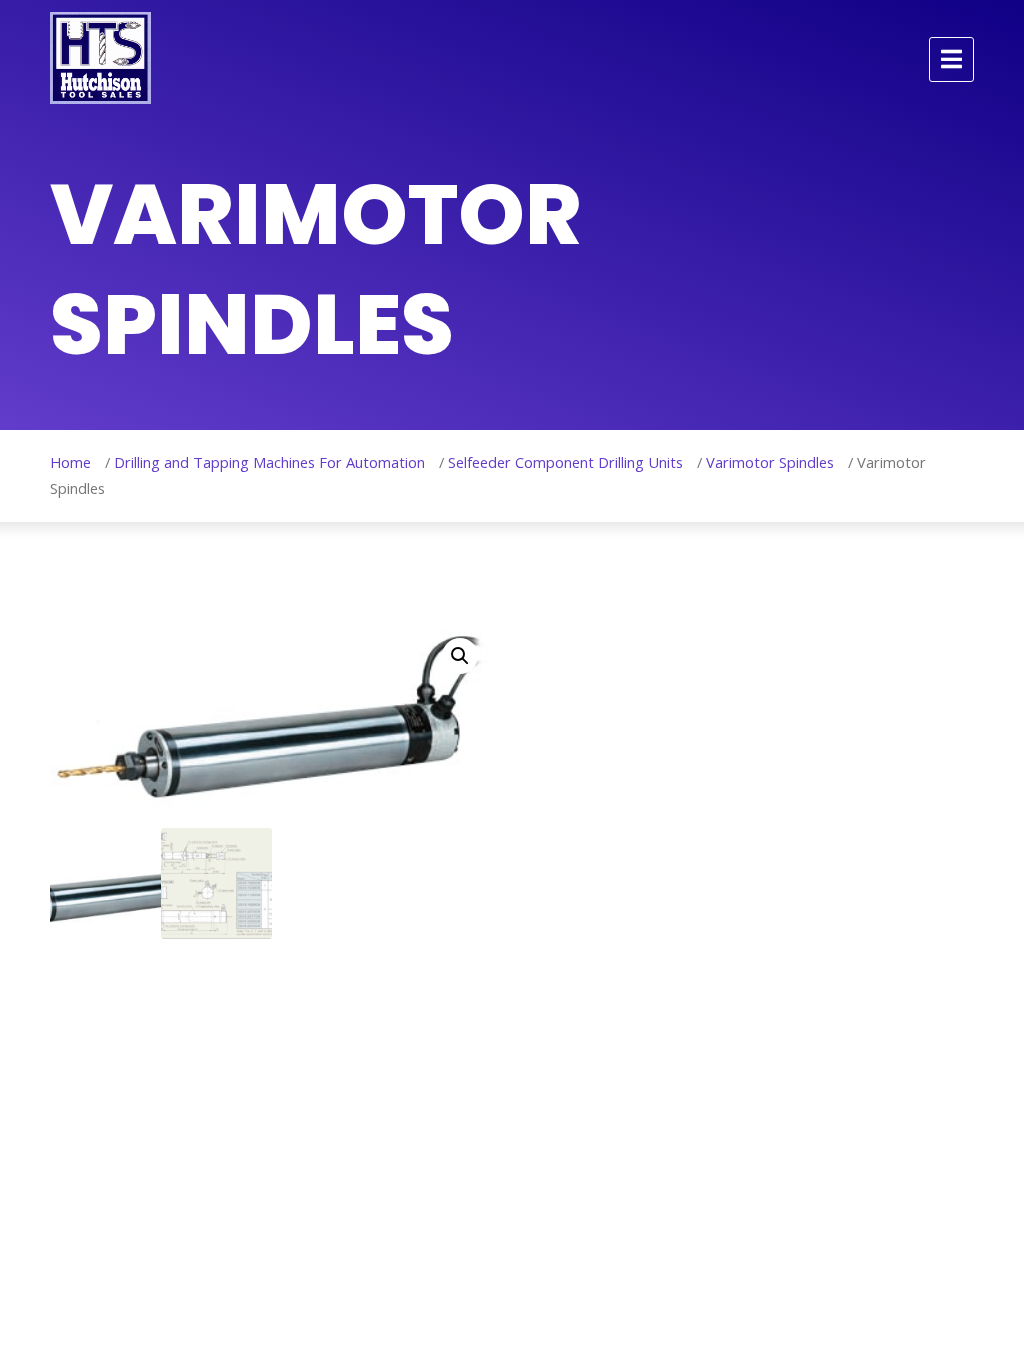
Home (70, 462)
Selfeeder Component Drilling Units (565, 462)
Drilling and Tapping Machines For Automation (269, 462)
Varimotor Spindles (770, 462)
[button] (460, 656)
